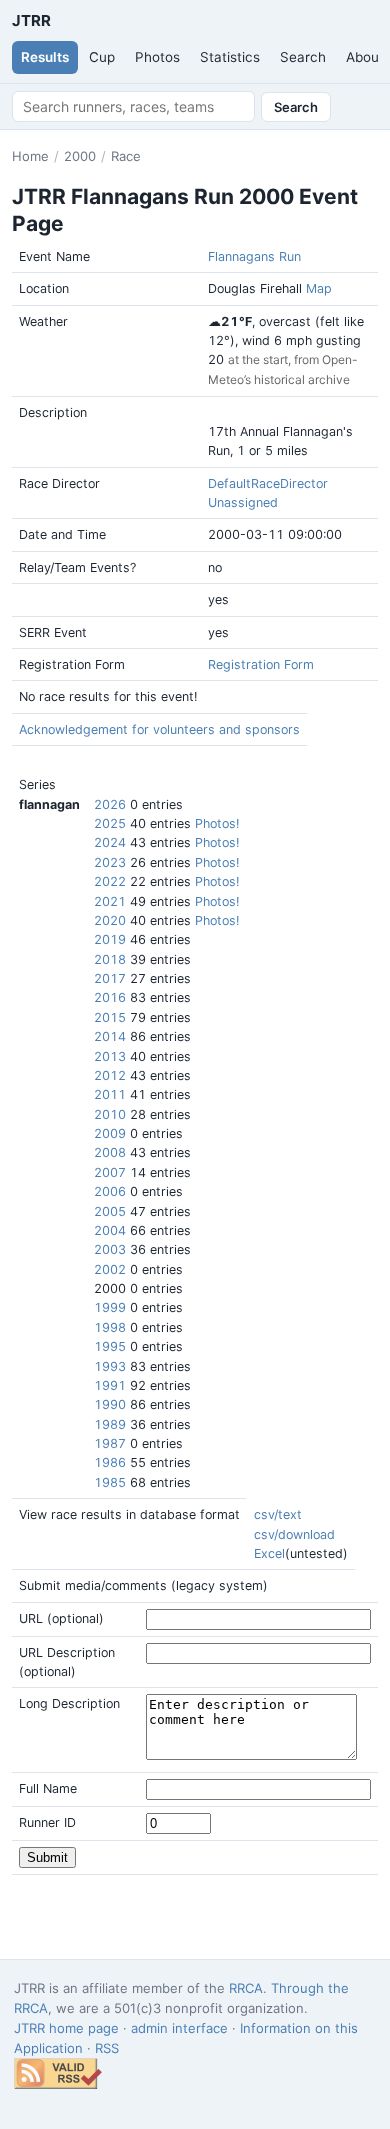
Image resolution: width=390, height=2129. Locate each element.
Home (30, 156)
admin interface (179, 2028)
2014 (110, 1036)
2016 (110, 997)
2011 (110, 1094)
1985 (110, 1482)
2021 (110, 901)
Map (319, 288)
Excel (269, 1553)
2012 (110, 1075)
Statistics (230, 57)
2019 (110, 939)
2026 (110, 804)
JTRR (31, 20)
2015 (110, 1017)
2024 (110, 842)
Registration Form (261, 664)
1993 (110, 1366)
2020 (110, 920)
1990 (110, 1404)
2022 (110, 881)
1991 (110, 1385)
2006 (110, 1191)
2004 (110, 1230)
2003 (110, 1249)
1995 (110, 1346)
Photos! (217, 823)
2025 (110, 823)
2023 (110, 862)
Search (303, 57)
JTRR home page (66, 2028)
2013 (110, 1056)
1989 (110, 1424)
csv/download (294, 1534)
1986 (110, 1462)
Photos (157, 57)
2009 (110, 1133)
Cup (102, 57)
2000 (80, 156)
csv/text (278, 1514)
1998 (110, 1327)
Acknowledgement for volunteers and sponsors (159, 729)
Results (45, 57)
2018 (110, 959)
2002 (110, 1269)
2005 (110, 1211)
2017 (110, 978)
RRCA (246, 1988)
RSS (107, 2048)
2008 (110, 1152)
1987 (110, 1443)
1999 (110, 1307)
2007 (110, 1172)
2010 (110, 1114)
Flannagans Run (254, 256)
